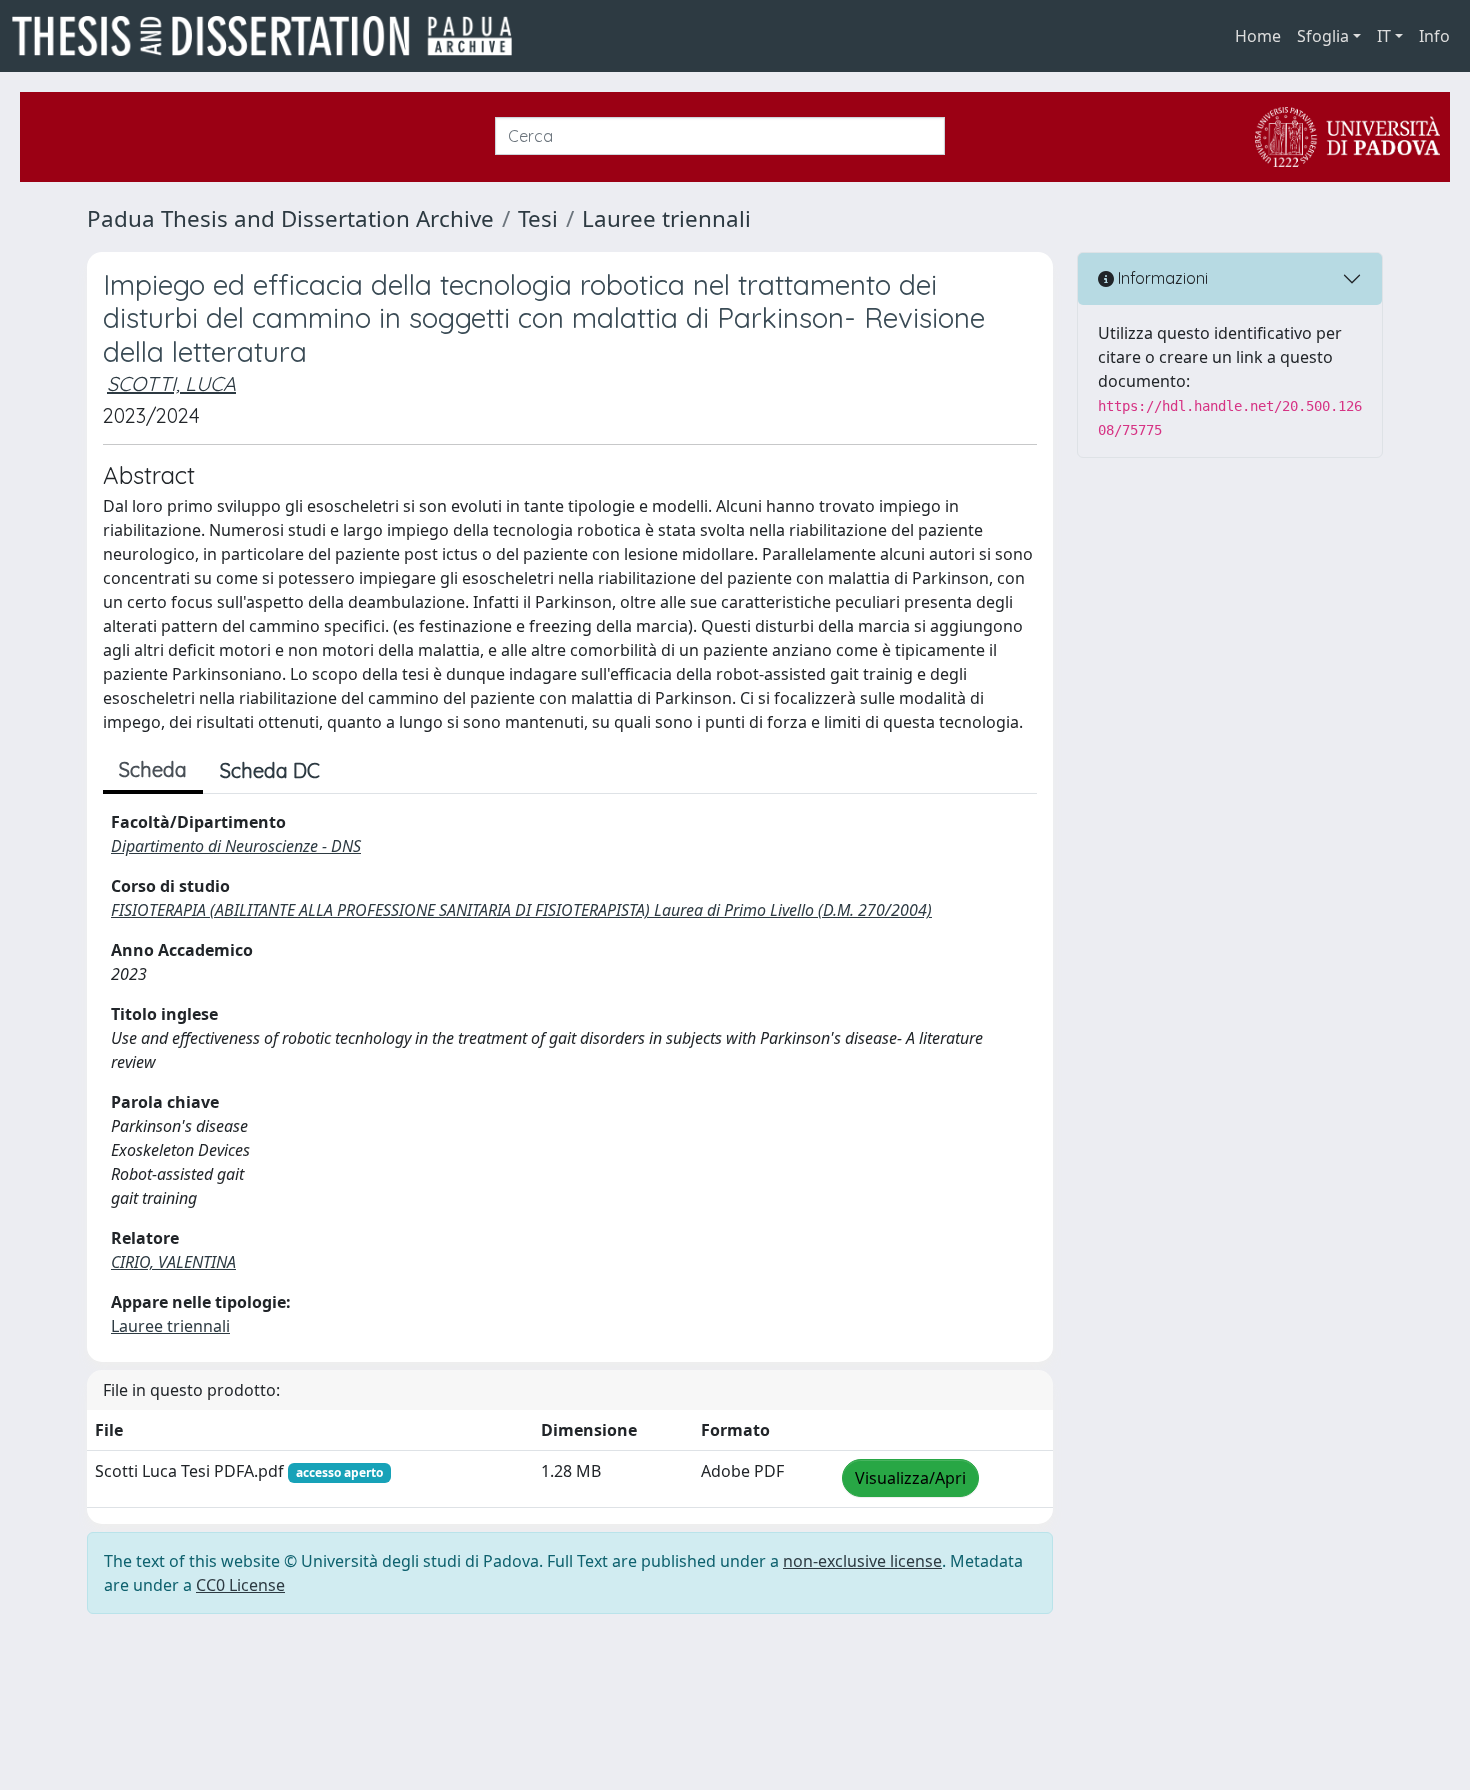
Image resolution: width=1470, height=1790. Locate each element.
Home (1258, 36)
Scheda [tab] (153, 769)
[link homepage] (270, 36)
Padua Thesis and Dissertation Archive (290, 218)
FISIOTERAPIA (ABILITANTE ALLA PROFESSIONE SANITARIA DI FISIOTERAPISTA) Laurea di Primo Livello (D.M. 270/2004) (521, 910)
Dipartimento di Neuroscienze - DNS (236, 846)
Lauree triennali (666, 218)
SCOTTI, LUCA (171, 383)
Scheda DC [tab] (270, 770)
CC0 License (240, 1585)
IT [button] (1384, 36)
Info (1434, 36)
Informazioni (1161, 278)
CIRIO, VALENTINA (173, 1262)
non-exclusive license (862, 1561)
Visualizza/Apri (910, 1478)
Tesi (538, 218)
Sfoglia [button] (1323, 36)
